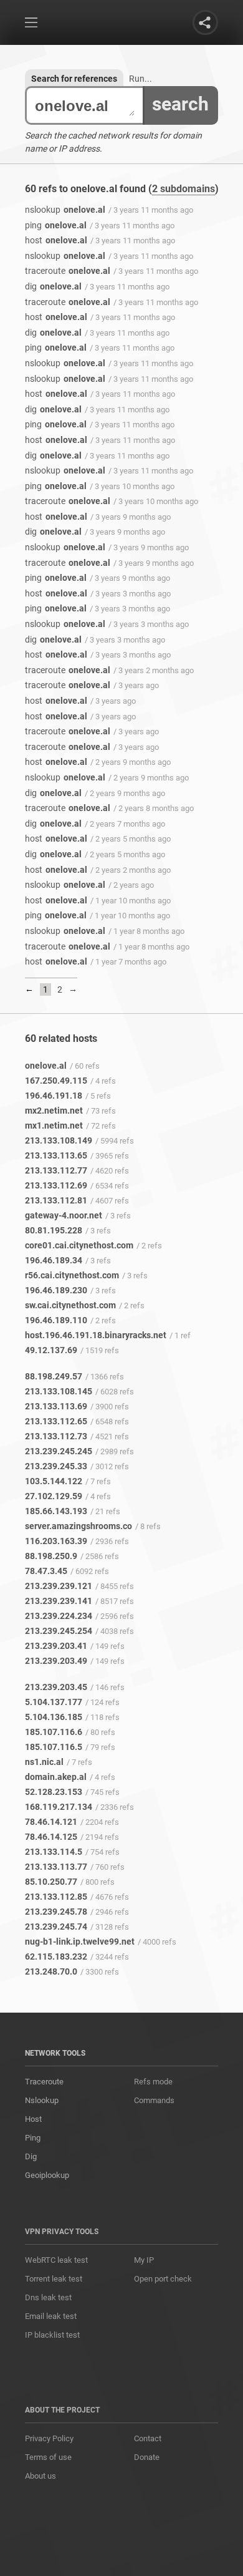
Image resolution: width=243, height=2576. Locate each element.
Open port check (163, 2279)
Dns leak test (48, 2297)
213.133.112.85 (56, 1897)
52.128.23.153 (54, 1792)
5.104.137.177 (54, 1702)
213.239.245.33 (56, 1466)
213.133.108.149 (59, 1140)
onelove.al (65, 210)
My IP (144, 2260)
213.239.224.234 (59, 1616)
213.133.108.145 (59, 1391)
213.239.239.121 (59, 1586)
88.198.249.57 (54, 1376)
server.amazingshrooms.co (79, 1526)
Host (33, 2119)
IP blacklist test (52, 2335)
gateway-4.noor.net (64, 1215)
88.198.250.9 (51, 1556)
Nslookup (42, 2100)
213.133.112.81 (56, 1200)
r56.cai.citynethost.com (72, 1275)
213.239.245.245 (59, 1451)
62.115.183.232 (56, 1956)
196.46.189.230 (56, 1290)
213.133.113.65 (56, 1155)
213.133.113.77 (56, 1867)
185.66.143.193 (56, 1511)
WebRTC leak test (56, 2260)
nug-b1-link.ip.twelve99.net (80, 1942)
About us (40, 2476)
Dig (31, 2156)
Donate (147, 2457)
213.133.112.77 (56, 1170)
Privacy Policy (49, 2438)
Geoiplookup (47, 2175)
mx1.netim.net (54, 1125)
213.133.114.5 (54, 1852)
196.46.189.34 (54, 1260)
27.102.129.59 (54, 1496)
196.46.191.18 (54, 1096)
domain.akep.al (56, 1777)
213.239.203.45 (56, 1687)
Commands (154, 2100)
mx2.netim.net (54, 1111)
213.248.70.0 (51, 1971)
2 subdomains (183, 189)
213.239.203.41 (56, 1646)
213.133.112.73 (56, 1436)
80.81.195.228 (54, 1230)
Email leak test (51, 2316)
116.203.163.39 (56, 1541)
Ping (33, 2138)
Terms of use (48, 2457)
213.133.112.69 (56, 1185)
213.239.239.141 (59, 1601)
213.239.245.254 (59, 1631)
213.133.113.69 (56, 1406)
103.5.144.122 (54, 1481)
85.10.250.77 (51, 1882)
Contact (148, 2438)
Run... (141, 79)
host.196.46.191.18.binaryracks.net (96, 1335)
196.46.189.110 (56, 1320)
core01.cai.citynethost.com (79, 1245)
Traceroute (44, 2082)
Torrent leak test (54, 2279)
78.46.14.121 (51, 1822)
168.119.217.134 (59, 1807)
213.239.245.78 (56, 1912)
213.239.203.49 (56, 1661)
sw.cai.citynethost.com (70, 1305)
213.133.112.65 (56, 1421)
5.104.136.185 (54, 1717)
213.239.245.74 (56, 1927)
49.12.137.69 (51, 1350)
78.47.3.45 (46, 1571)
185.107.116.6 (54, 1732)
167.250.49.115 (56, 1081)
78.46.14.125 (51, 1837)
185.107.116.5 (54, 1747)
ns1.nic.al (44, 1762)
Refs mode (153, 2082)
